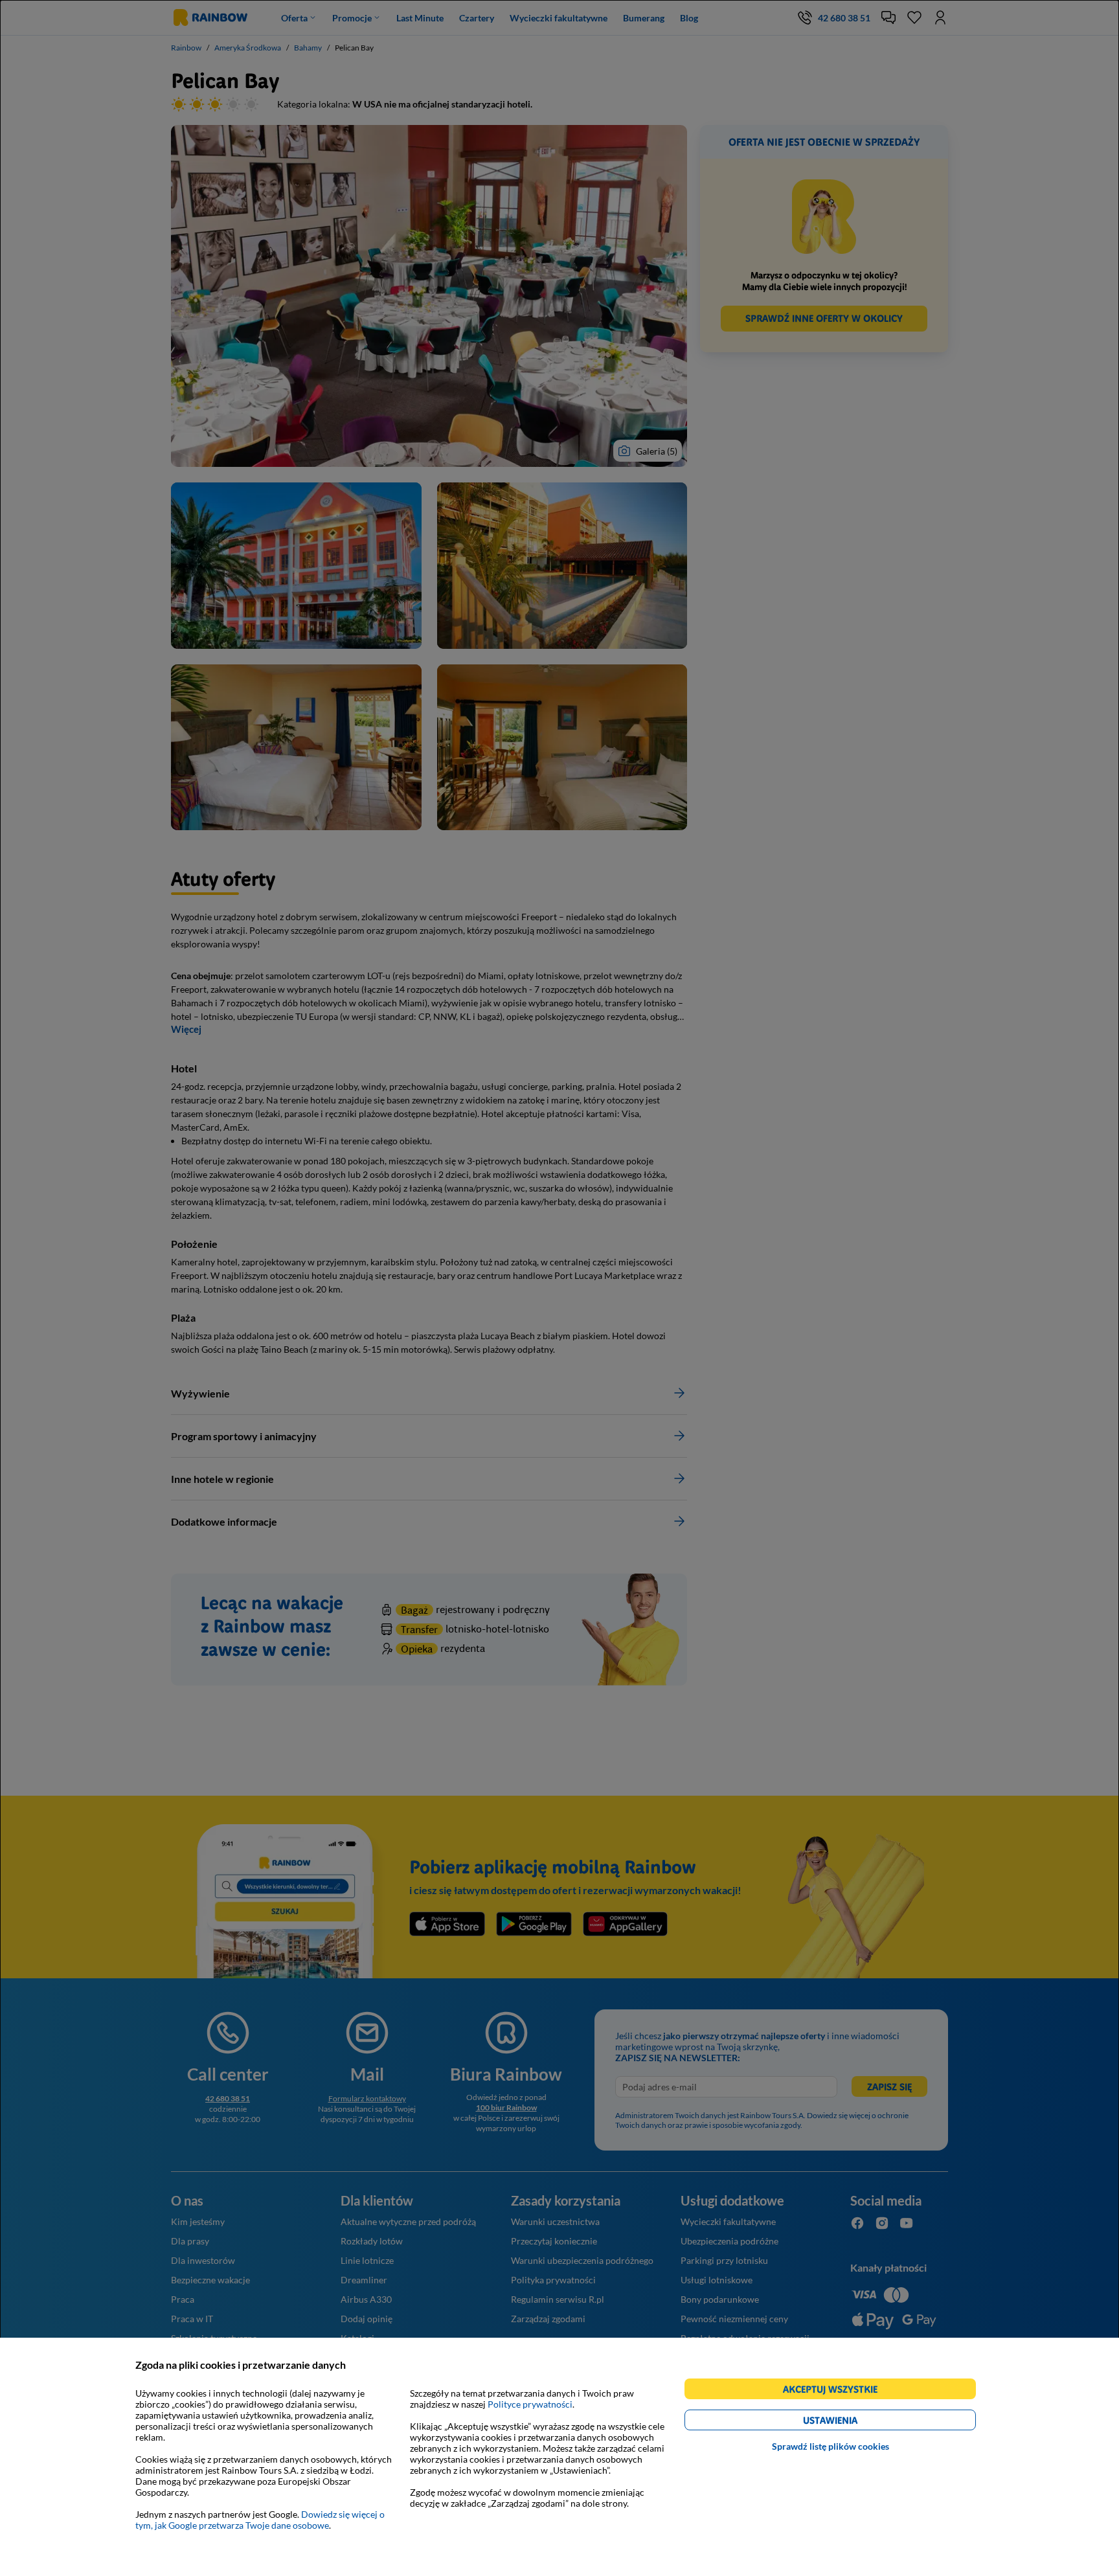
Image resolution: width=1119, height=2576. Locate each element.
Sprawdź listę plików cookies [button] (831, 2446)
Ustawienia (853, 2422)
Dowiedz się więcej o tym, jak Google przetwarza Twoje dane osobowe (260, 2520)
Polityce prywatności (530, 2404)
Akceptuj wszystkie (836, 2391)
